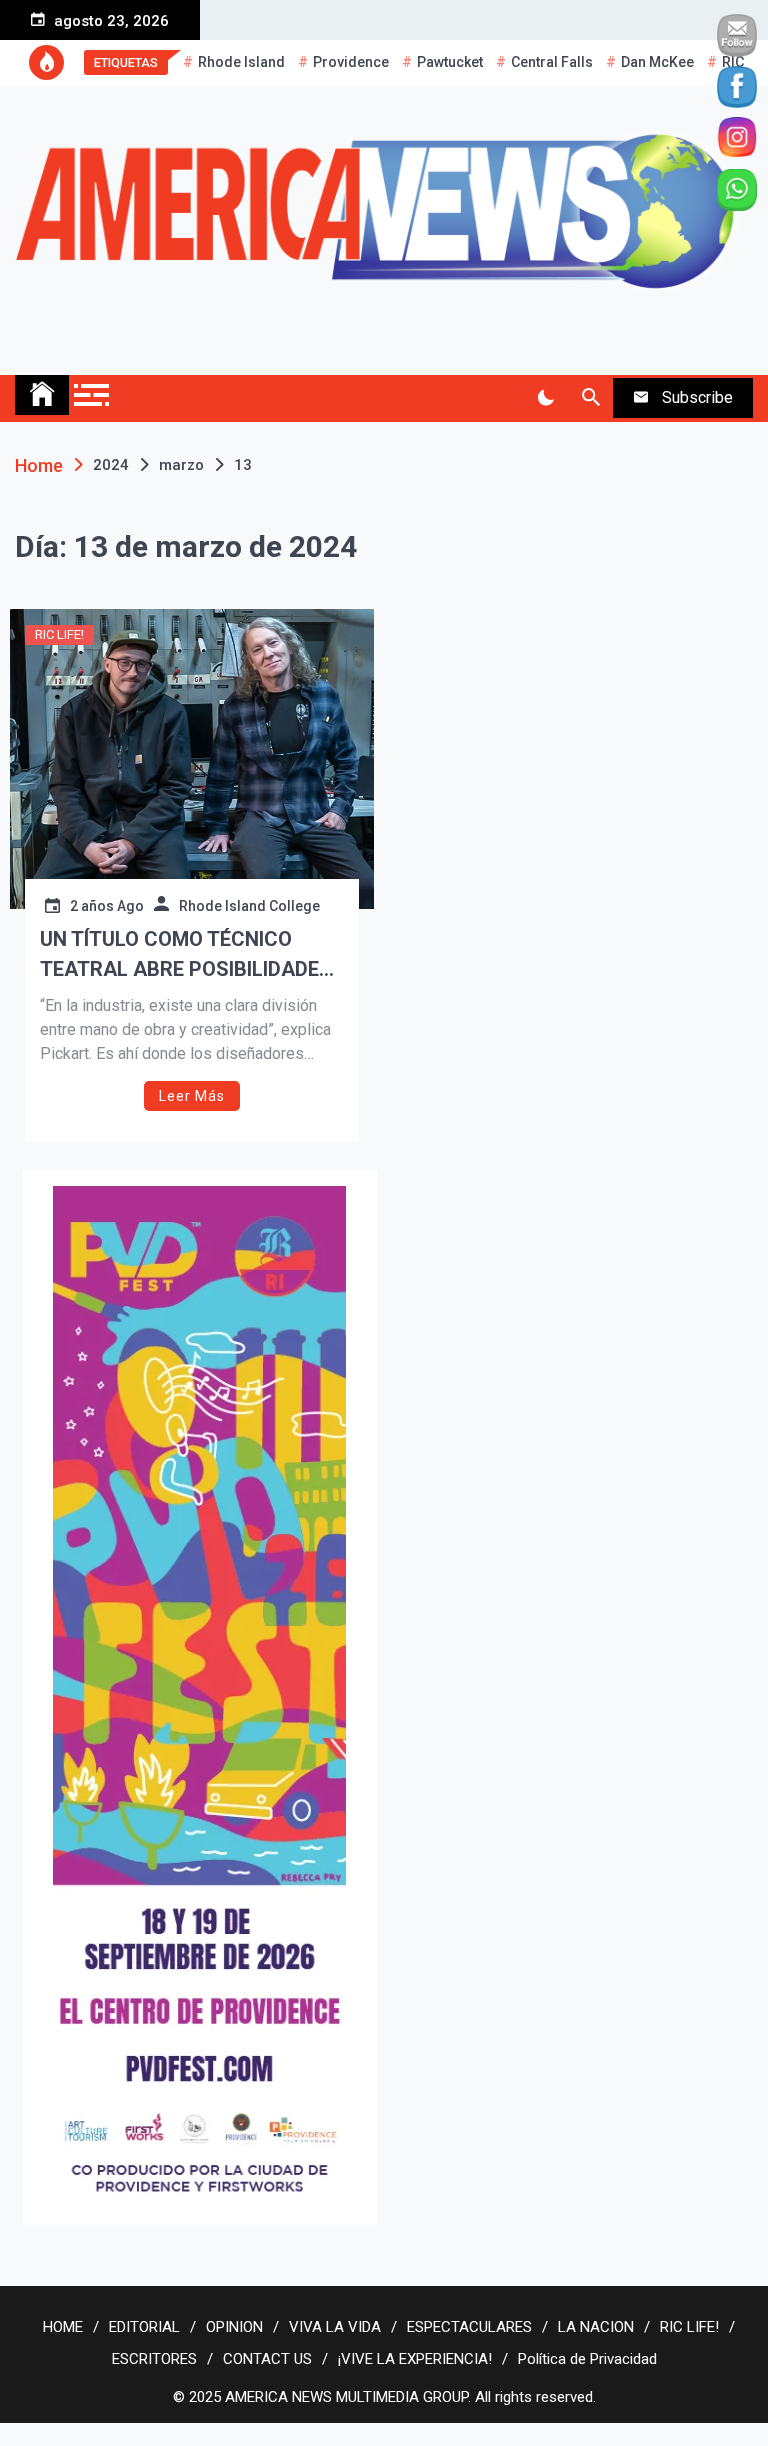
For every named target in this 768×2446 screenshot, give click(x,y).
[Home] (42, 395)
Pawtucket (450, 62)
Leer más (192, 1096)
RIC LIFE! (59, 634)
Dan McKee (657, 62)
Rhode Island (241, 62)
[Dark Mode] (545, 398)
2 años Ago (107, 906)
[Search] (590, 398)
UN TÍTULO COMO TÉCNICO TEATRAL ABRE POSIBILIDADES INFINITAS (186, 955)
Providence (351, 62)
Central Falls (552, 62)
